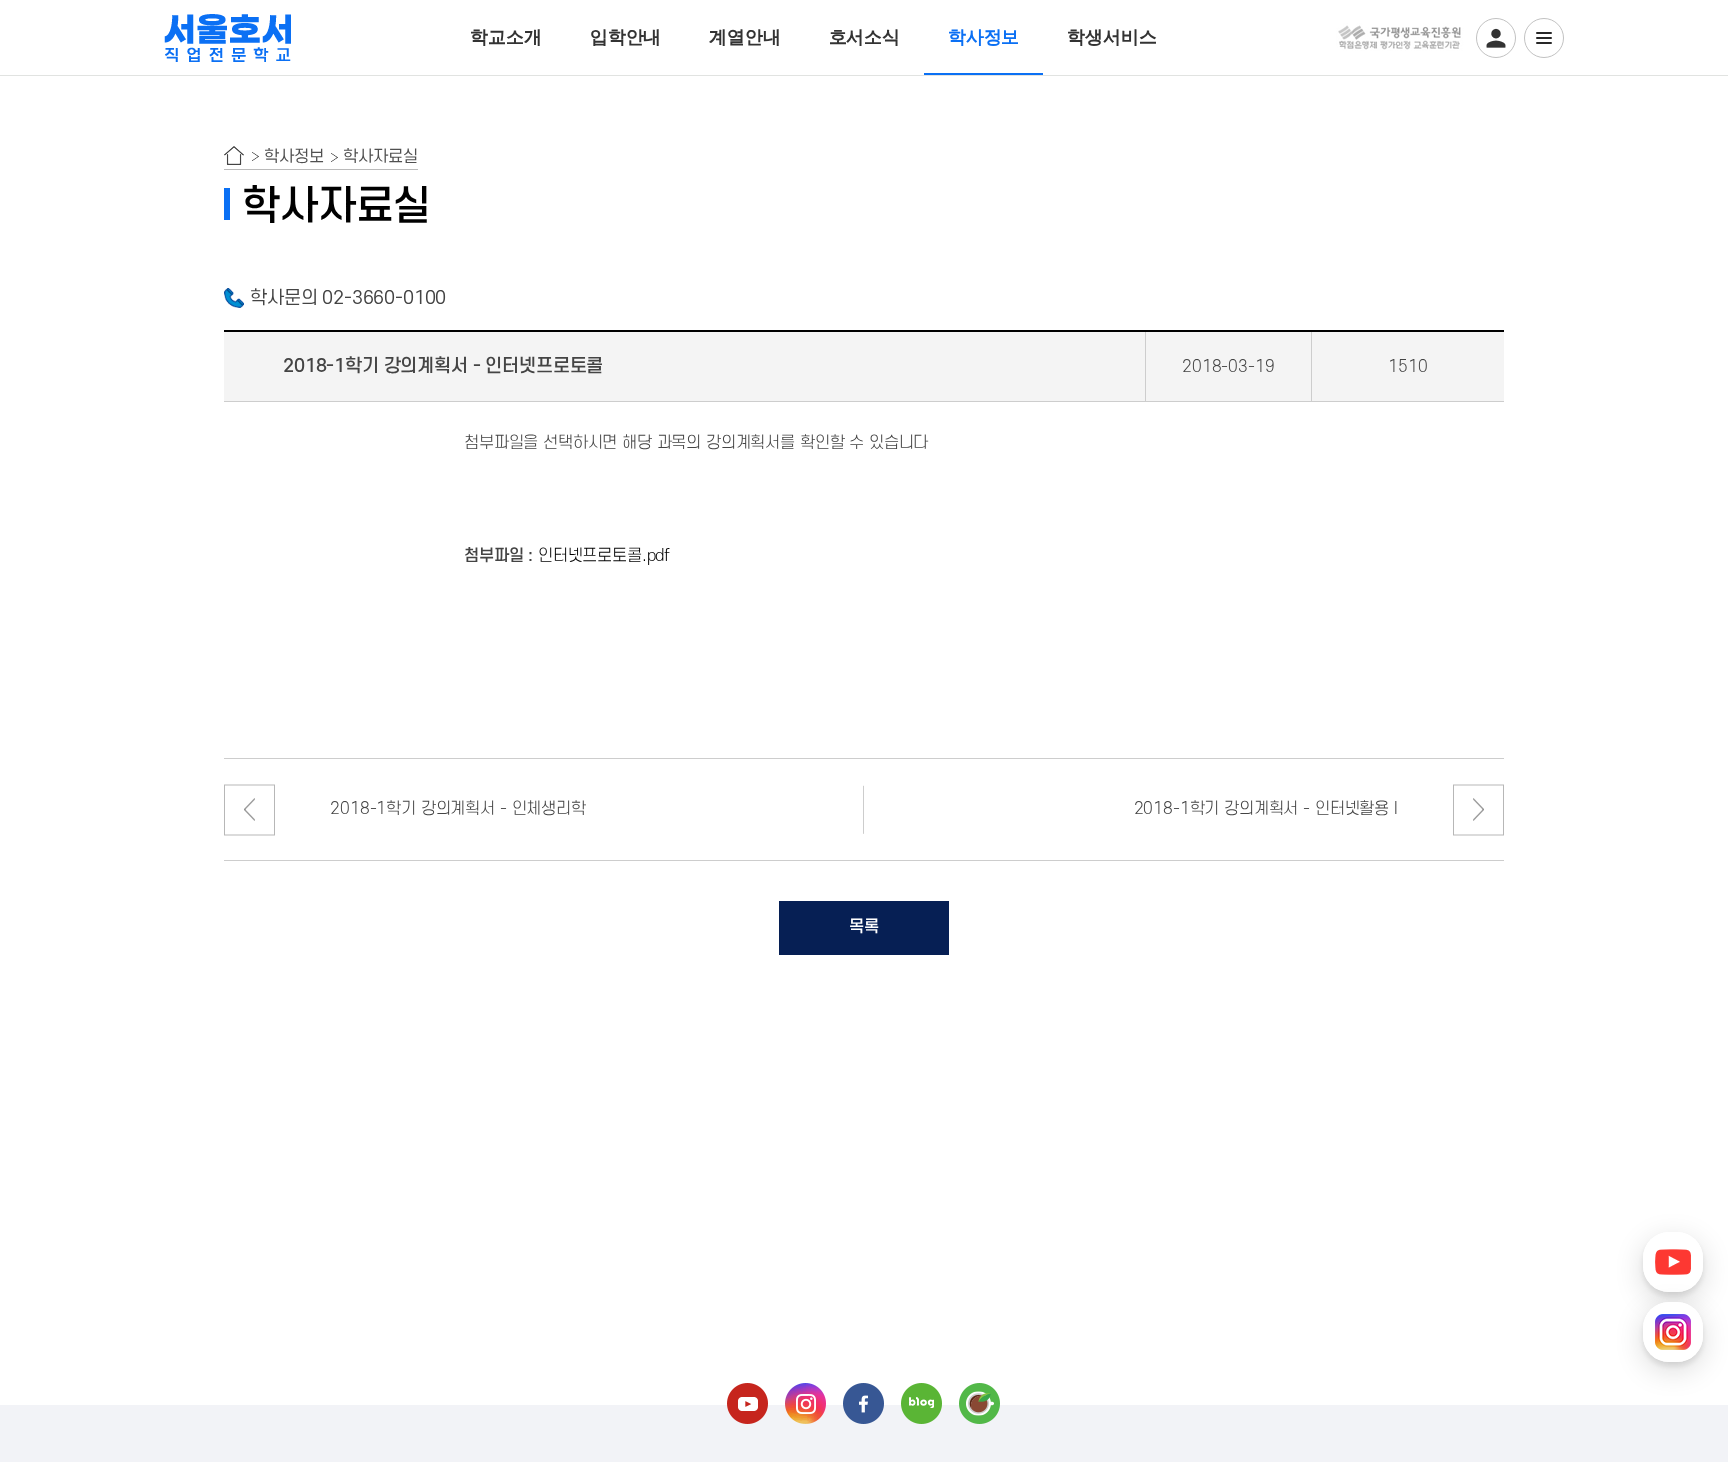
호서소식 (864, 37)
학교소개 (505, 37)
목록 (864, 927)
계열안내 (744, 37)
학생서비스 (1111, 37)
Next (1478, 809)
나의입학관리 (1496, 38)
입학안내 (625, 37)
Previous (249, 809)
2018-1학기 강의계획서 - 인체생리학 (457, 809)
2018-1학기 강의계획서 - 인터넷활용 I (1266, 809)
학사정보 (983, 37)
